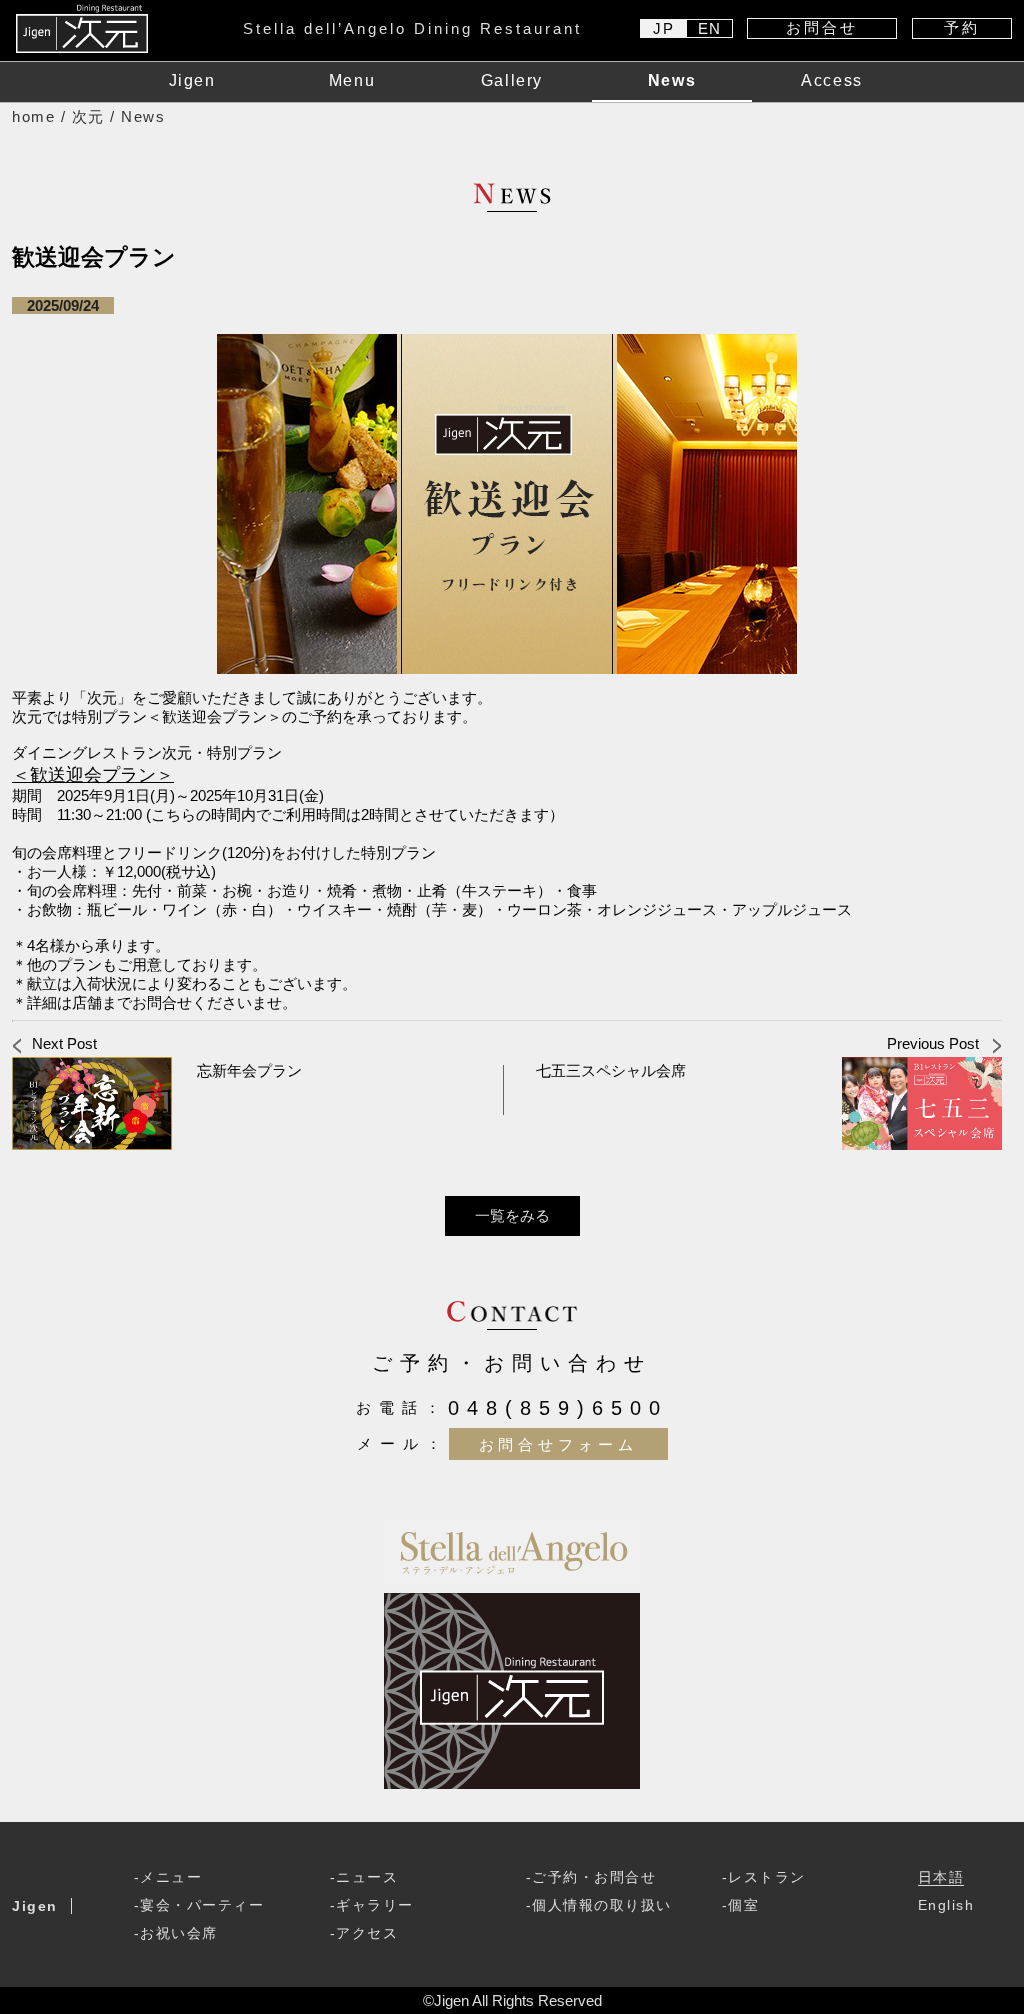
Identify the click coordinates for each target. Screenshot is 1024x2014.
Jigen (192, 80)
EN (710, 28)
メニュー (171, 1877)
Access (832, 80)
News (672, 80)
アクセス (367, 1933)
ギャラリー (375, 1905)
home (33, 116)
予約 (962, 27)
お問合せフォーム (558, 1443)
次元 (88, 116)
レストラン (767, 1877)
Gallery (512, 80)
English (946, 1905)
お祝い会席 (179, 1933)
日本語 (941, 1877)
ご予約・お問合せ (594, 1877)
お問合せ (822, 27)
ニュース (367, 1877)
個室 (743, 1905)
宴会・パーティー (202, 1905)
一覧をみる (512, 1215)
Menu (352, 80)
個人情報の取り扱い (602, 1905)
